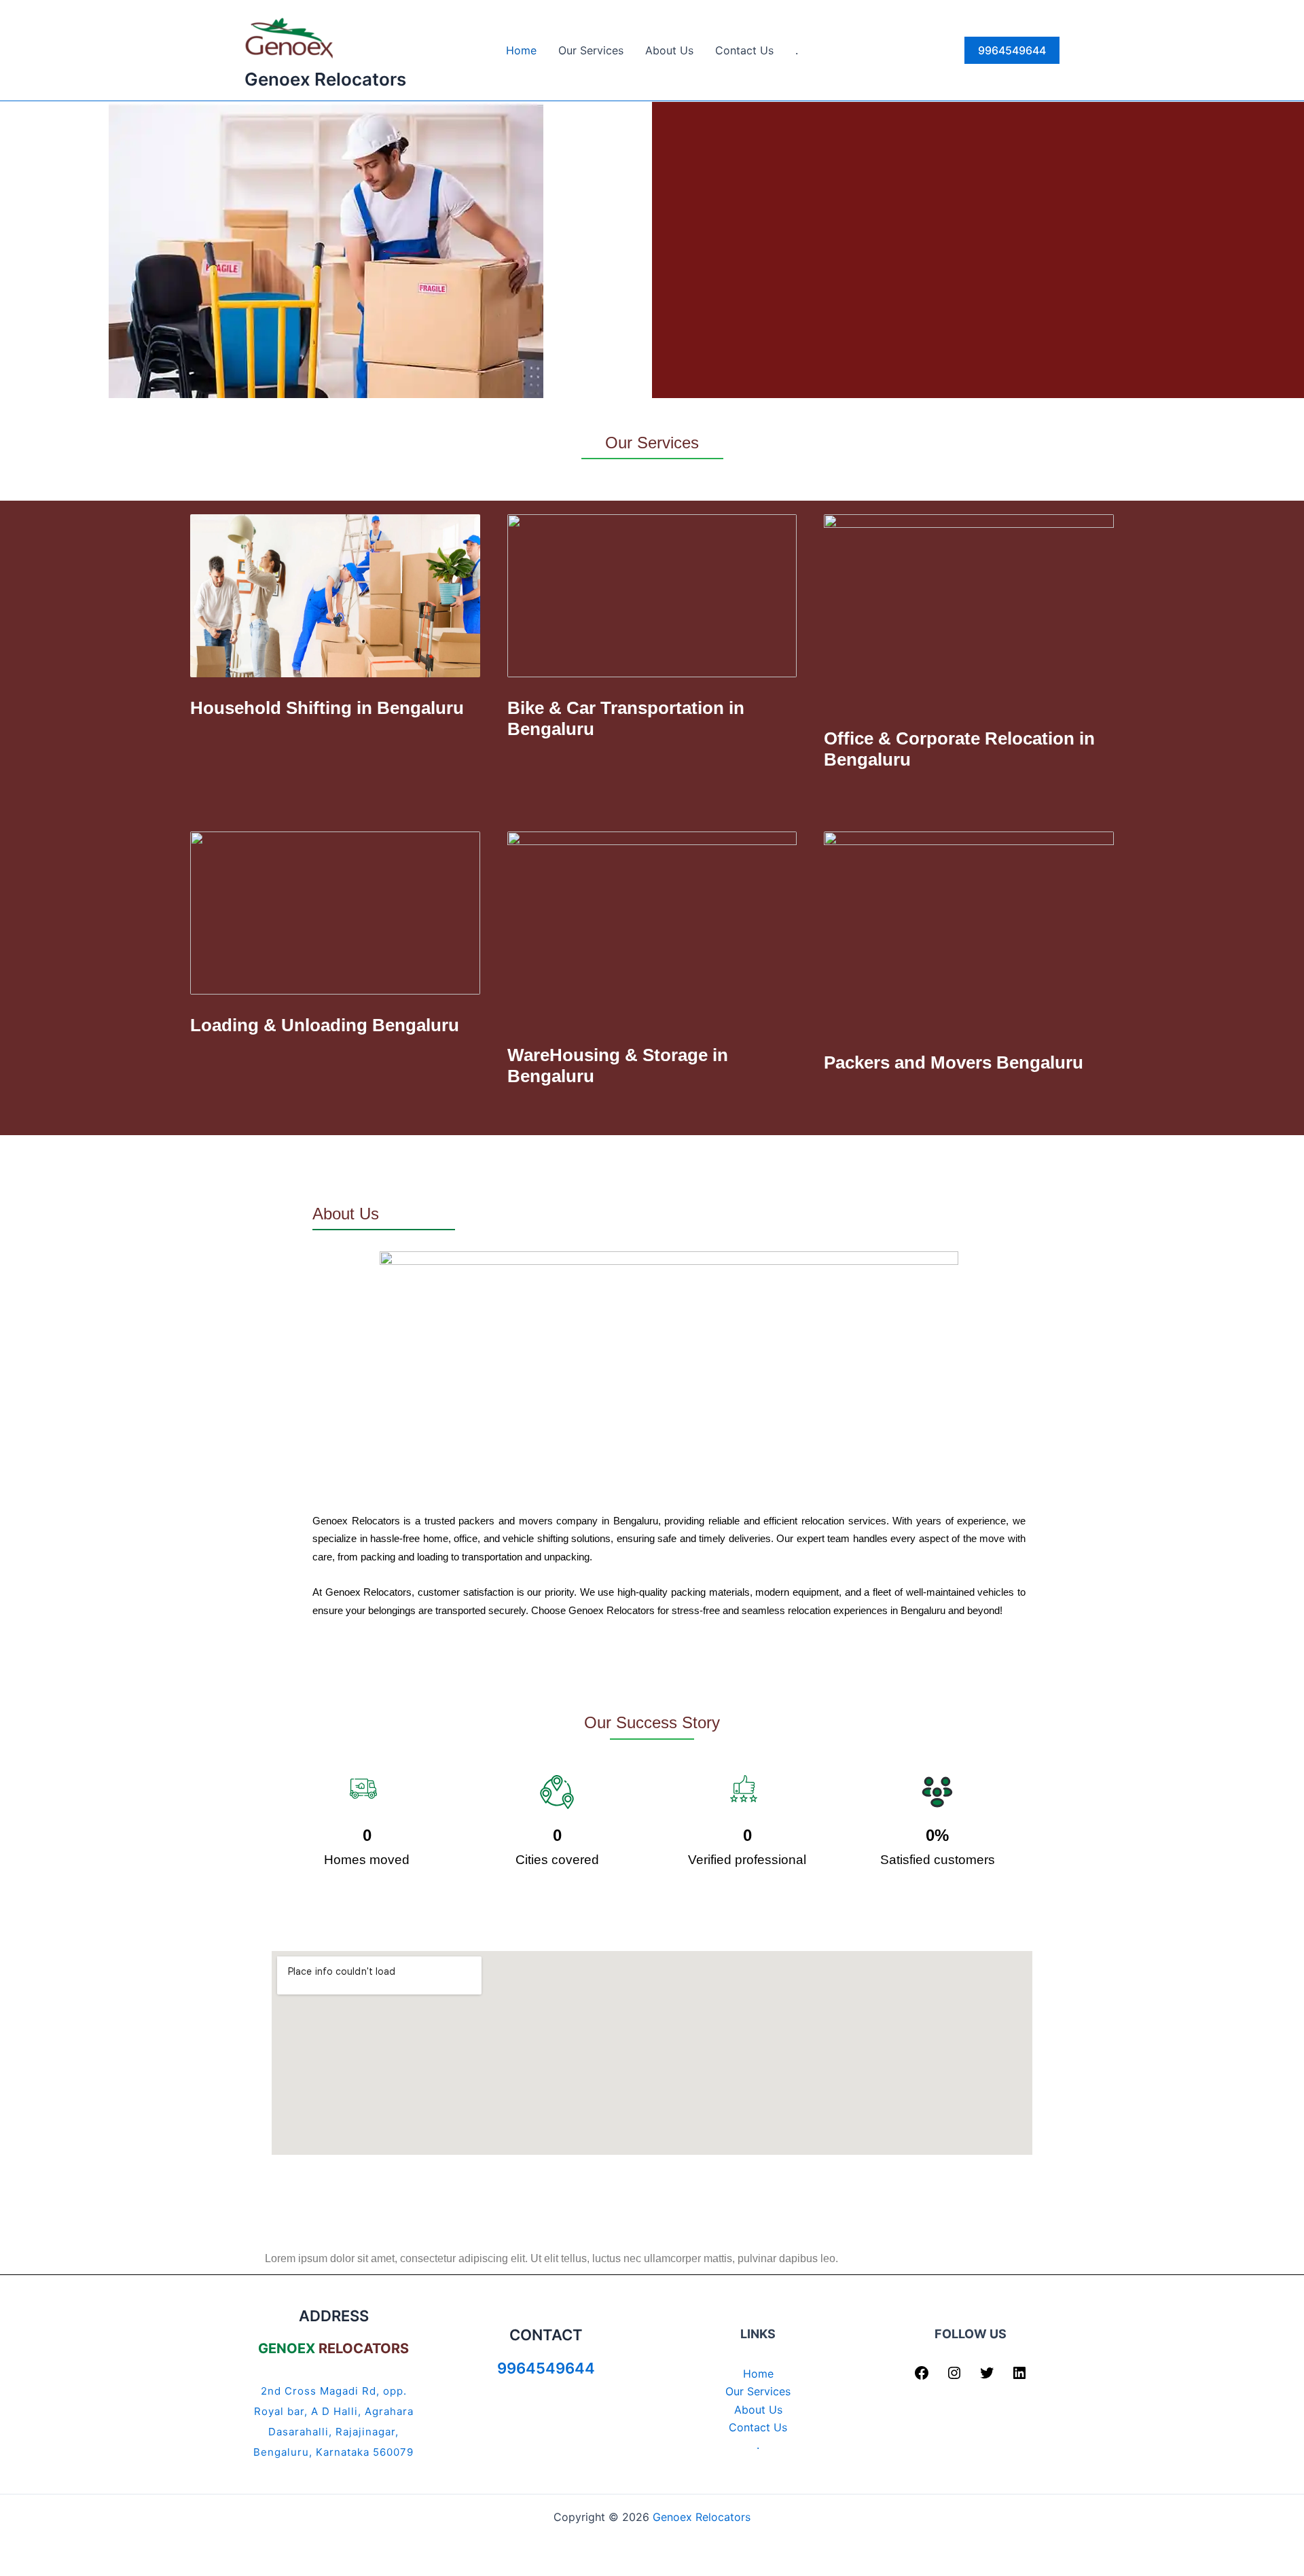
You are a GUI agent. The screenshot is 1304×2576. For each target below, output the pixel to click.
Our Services (591, 50)
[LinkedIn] (1019, 2377)
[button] (1012, 50)
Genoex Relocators (325, 79)
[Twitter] (987, 2377)
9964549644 (546, 2368)
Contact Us (744, 50)
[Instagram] (954, 2377)
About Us (669, 50)
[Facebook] (922, 2377)
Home (521, 50)
